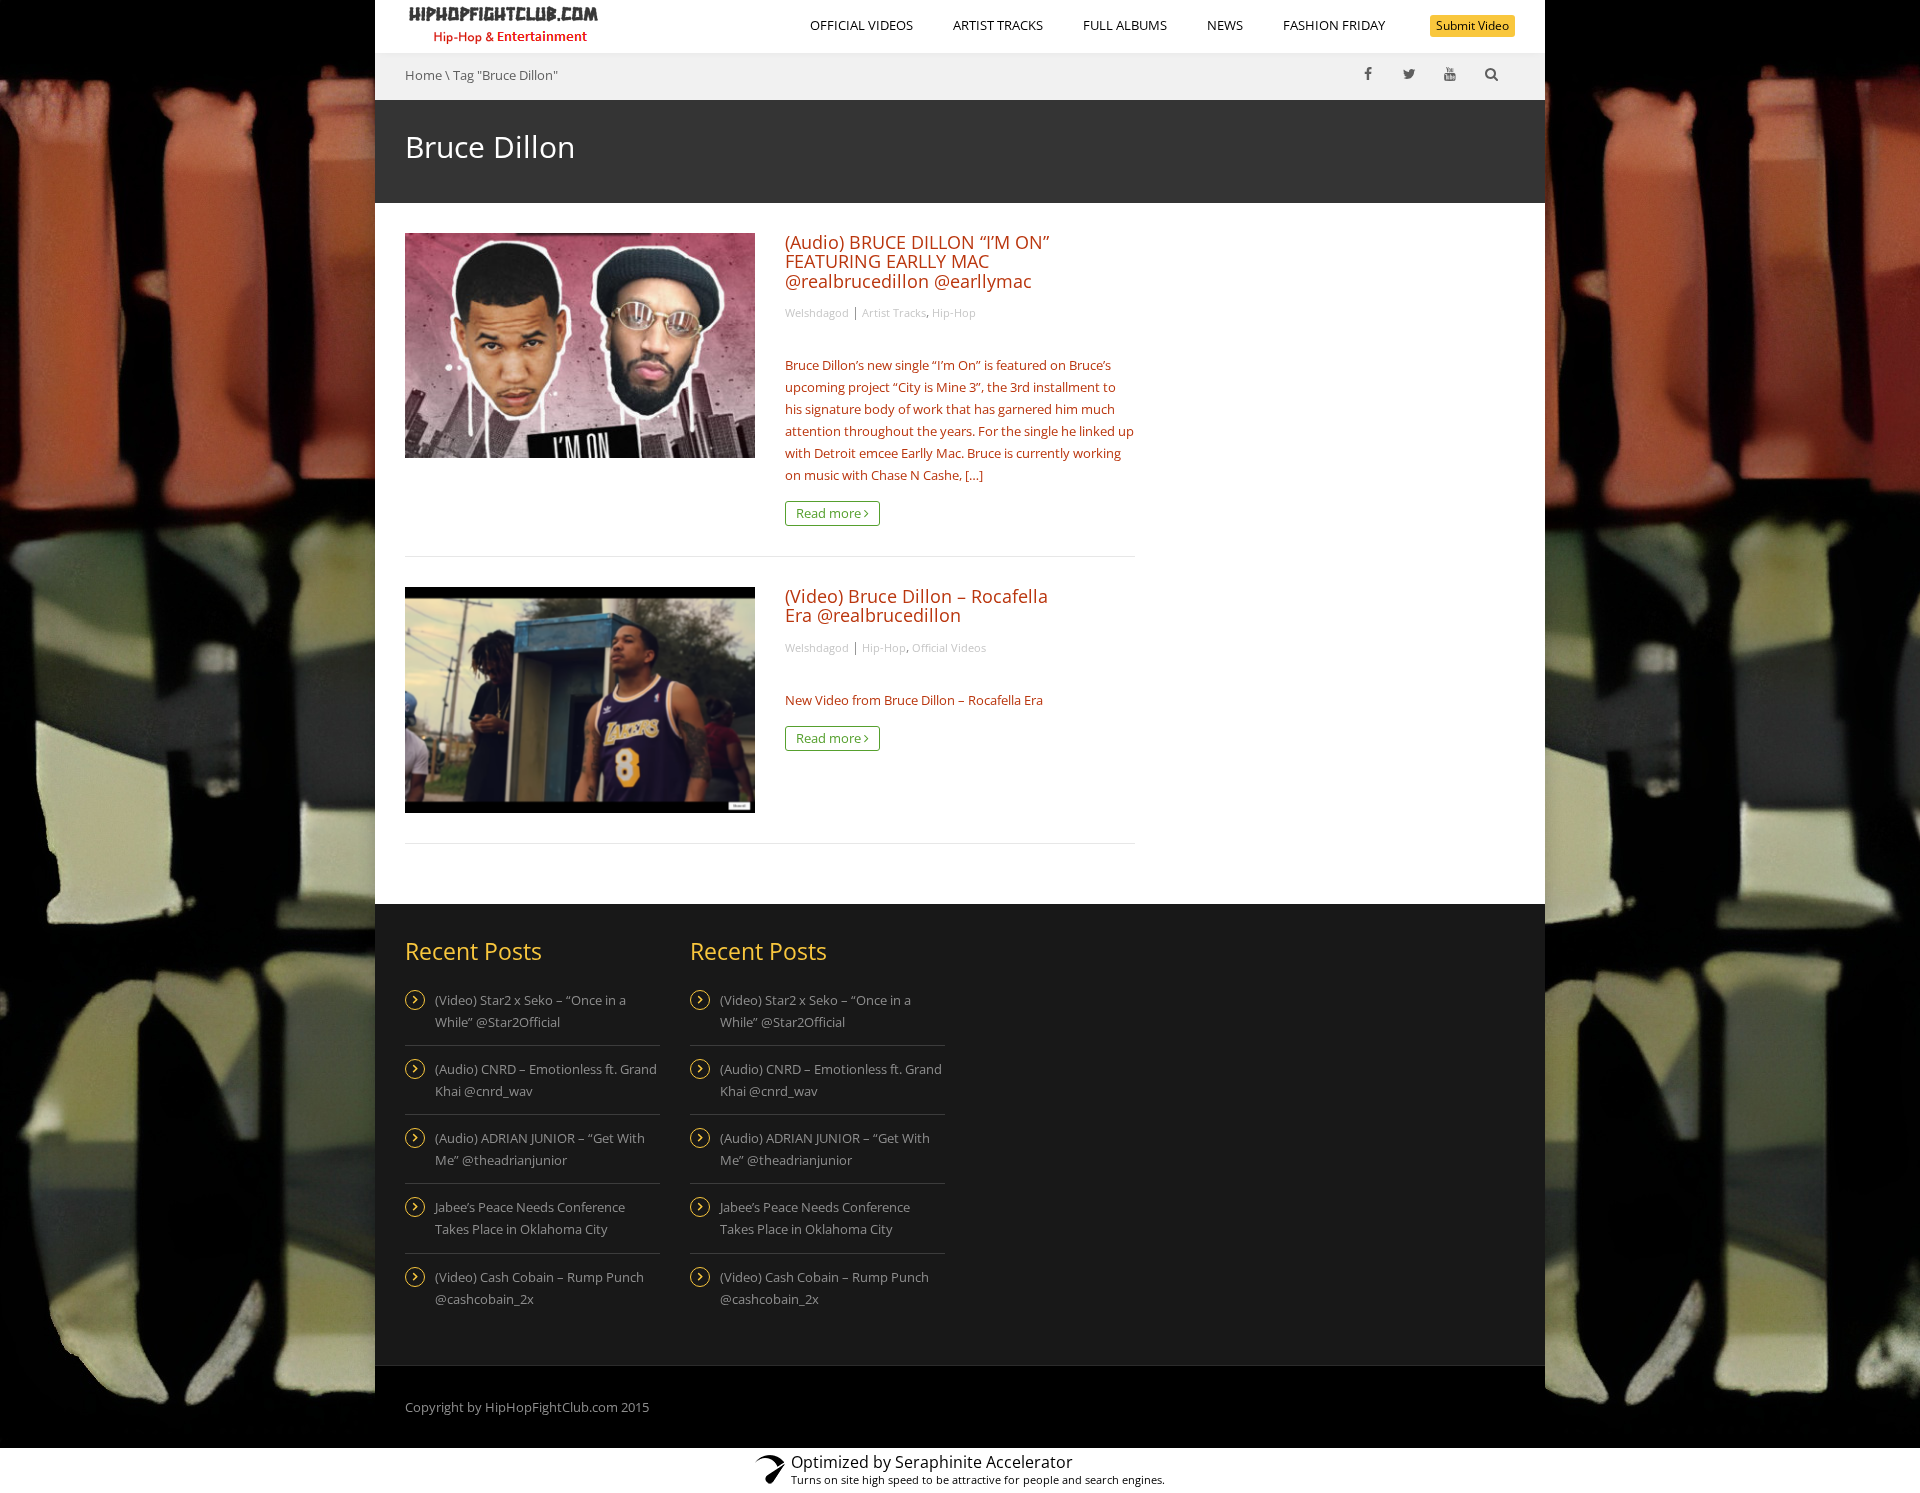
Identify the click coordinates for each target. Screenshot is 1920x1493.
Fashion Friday (1334, 25)
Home (423, 75)
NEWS (1225, 25)
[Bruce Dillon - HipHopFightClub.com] (504, 25)
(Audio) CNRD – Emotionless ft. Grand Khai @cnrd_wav (546, 1080)
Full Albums (1125, 25)
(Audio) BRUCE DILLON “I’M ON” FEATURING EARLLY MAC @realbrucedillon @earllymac (917, 261)
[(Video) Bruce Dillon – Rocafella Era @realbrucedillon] (580, 699)
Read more (830, 513)
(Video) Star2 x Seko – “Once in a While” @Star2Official (530, 1011)
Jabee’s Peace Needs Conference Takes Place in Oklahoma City (530, 1218)
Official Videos (861, 25)
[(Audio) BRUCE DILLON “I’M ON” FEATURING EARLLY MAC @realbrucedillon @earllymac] (580, 345)
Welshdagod (817, 312)
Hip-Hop (954, 312)
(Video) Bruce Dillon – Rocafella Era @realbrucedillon (916, 605)
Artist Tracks (998, 25)
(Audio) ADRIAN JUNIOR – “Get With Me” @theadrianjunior (540, 1149)
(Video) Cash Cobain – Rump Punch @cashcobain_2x (539, 1288)
